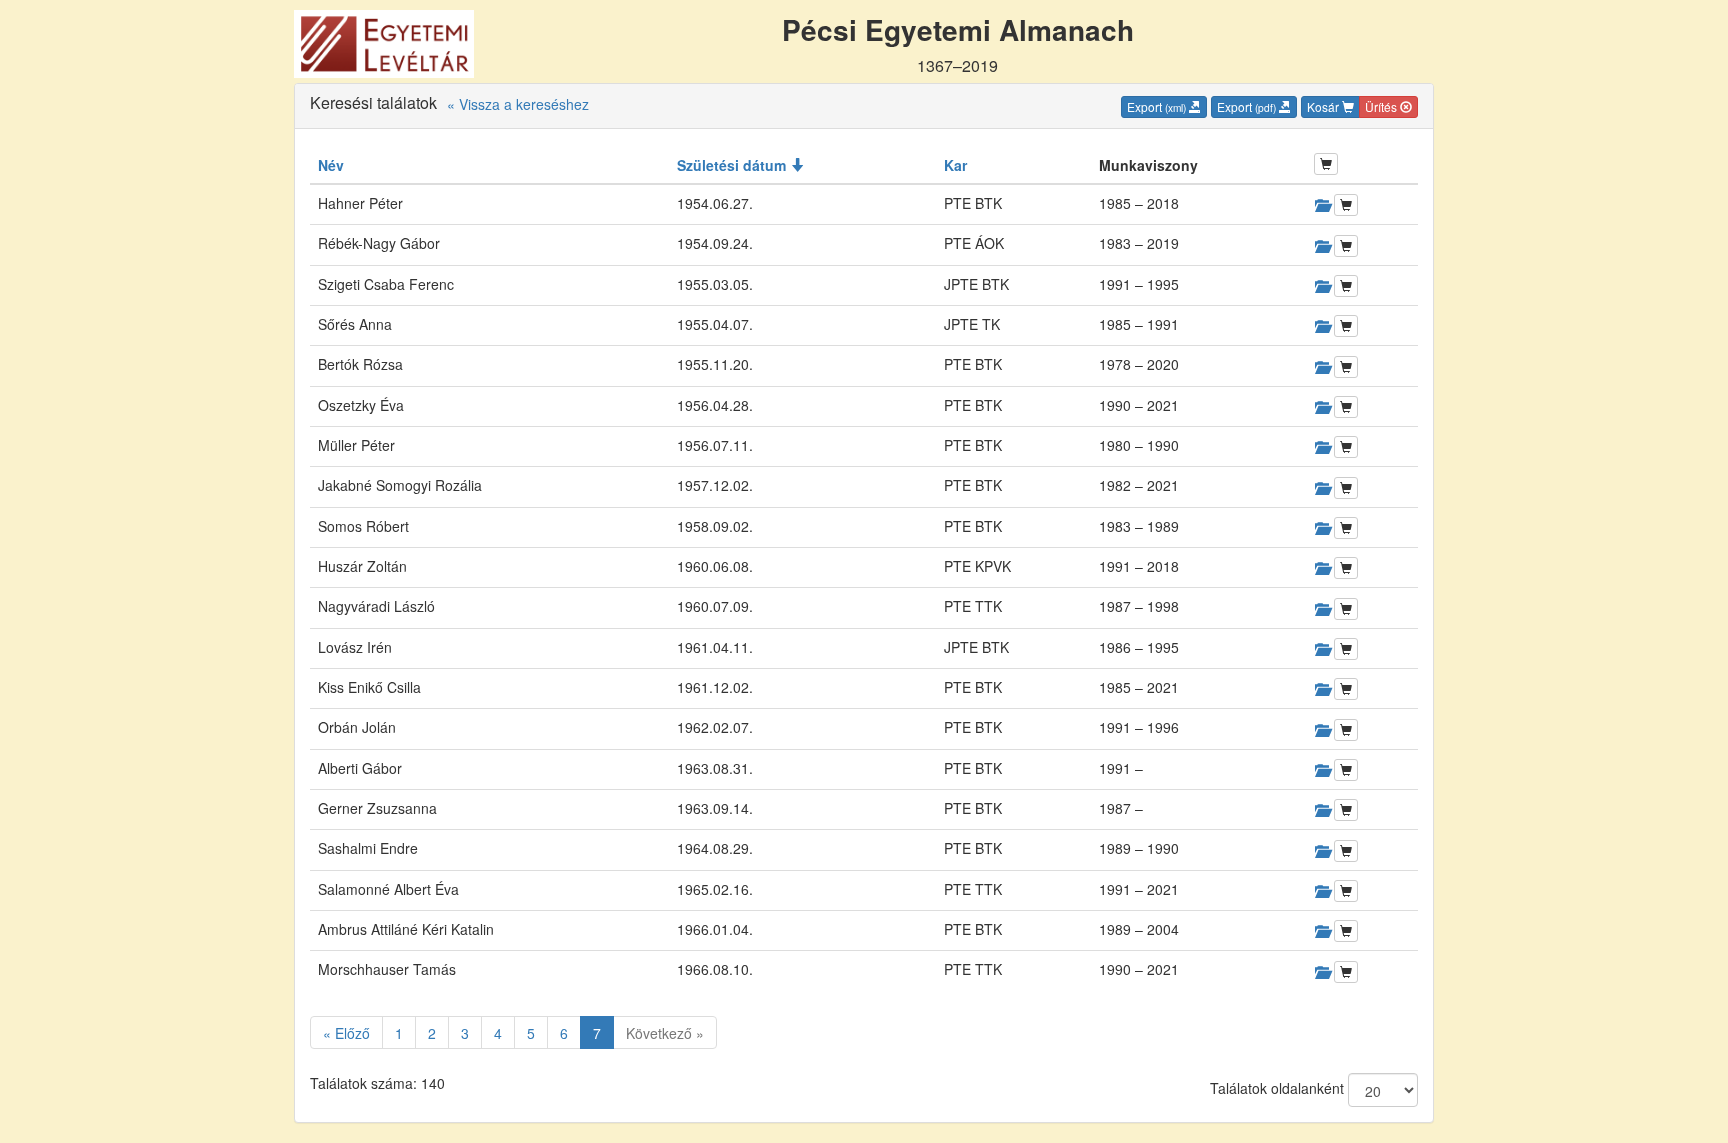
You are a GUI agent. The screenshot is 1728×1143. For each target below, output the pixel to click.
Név (331, 165)
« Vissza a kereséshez (518, 104)
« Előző (346, 1033)
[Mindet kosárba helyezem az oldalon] (1326, 164)
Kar (955, 165)
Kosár (1324, 106)
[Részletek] (1322, 205)
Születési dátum (733, 165)
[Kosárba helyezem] (1346, 205)
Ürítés (1382, 106)
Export (1156, 106)
